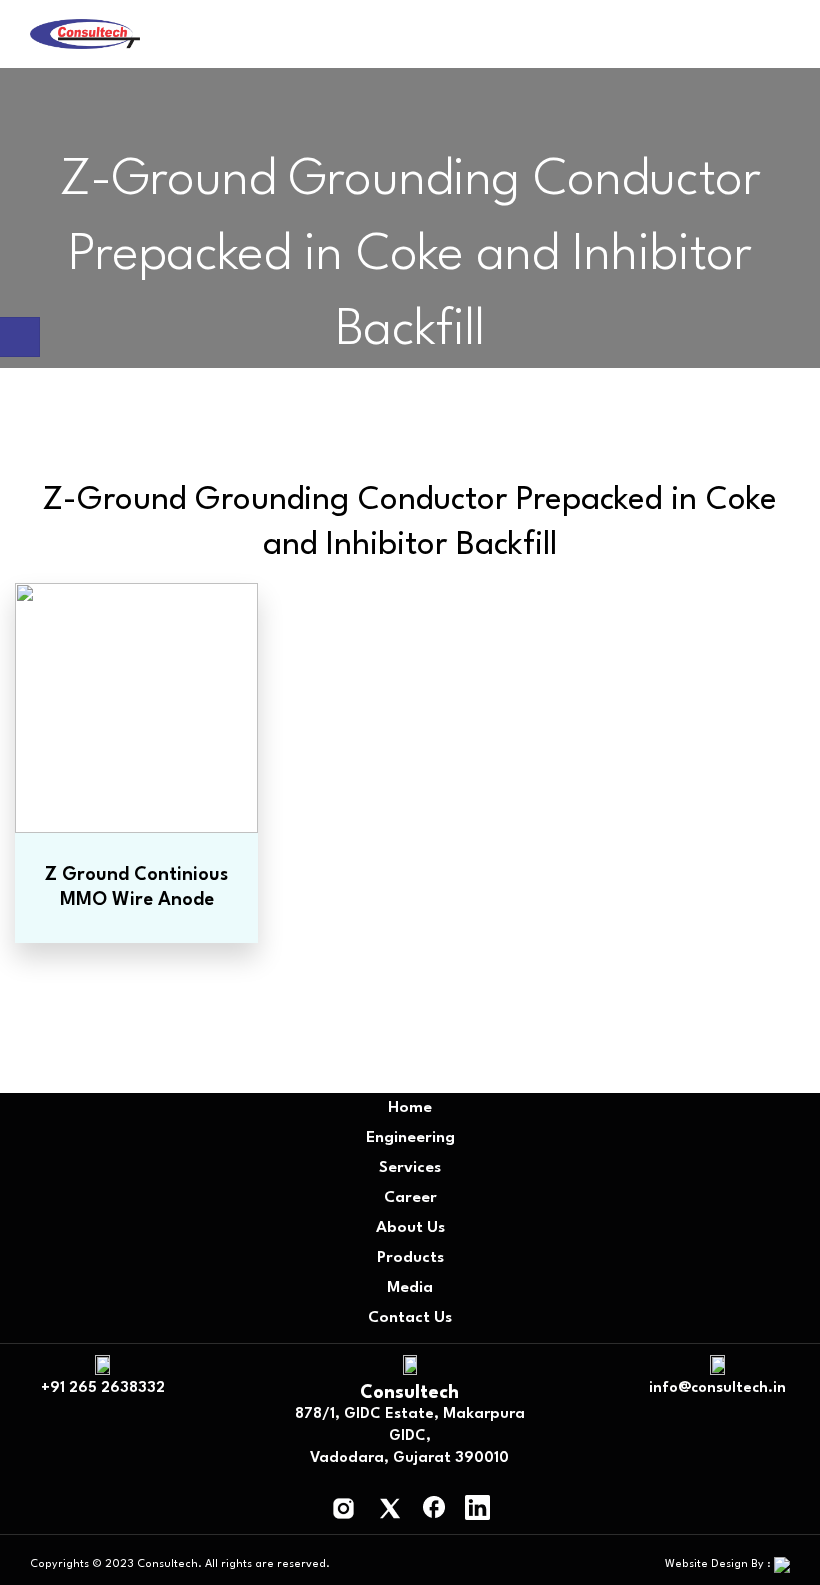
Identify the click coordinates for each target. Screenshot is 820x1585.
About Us (410, 1228)
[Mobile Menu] (782, 38)
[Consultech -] (85, 34)
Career (410, 1198)
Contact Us (410, 1318)
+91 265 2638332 (103, 1388)
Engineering (410, 1138)
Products (410, 1258)
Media (410, 1288)
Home (410, 1108)
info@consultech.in (717, 1388)
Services (410, 1168)
